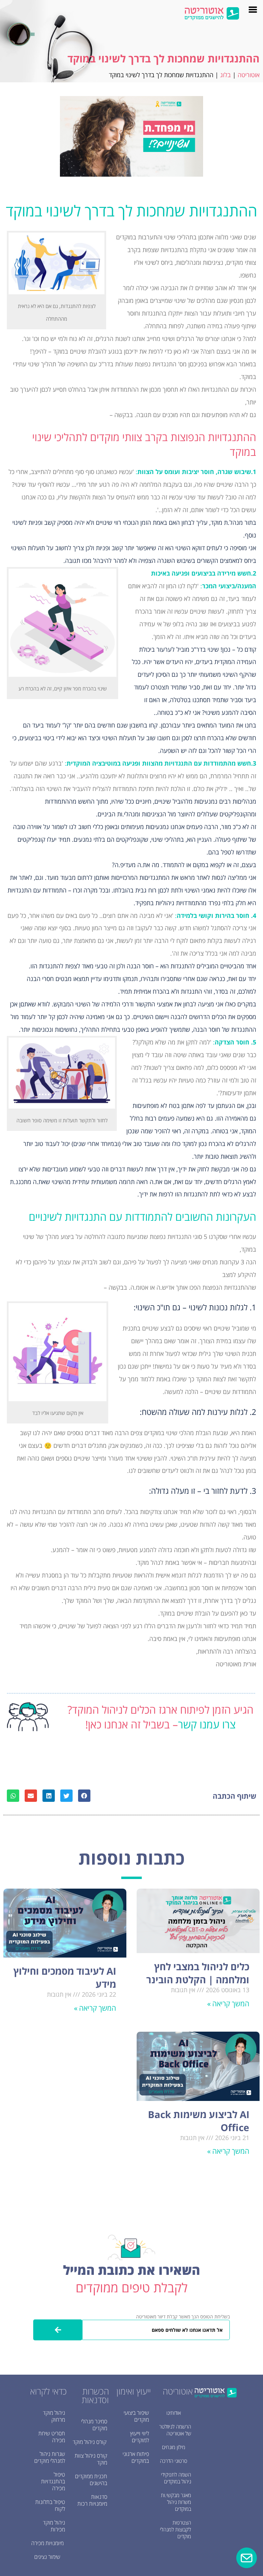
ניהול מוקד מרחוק (54, 2416)
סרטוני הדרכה (174, 2461)
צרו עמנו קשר (207, 1724)
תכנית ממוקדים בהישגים (91, 2480)
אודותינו (174, 2413)
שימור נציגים (47, 2557)
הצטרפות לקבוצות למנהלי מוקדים (176, 2529)
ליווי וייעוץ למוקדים (140, 2437)
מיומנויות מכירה (47, 2543)
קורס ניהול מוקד (90, 2442)
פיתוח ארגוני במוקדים (136, 2457)
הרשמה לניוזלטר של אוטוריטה (175, 2430)
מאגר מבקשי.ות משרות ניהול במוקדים (176, 2502)
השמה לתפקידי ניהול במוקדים (176, 2478)
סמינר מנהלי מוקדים (94, 2425)
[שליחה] (58, 2330)
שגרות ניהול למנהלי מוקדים (50, 2457)
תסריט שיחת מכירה (52, 2437)
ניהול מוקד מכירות (54, 2526)
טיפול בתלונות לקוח (50, 2505)
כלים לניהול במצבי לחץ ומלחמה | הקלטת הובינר (198, 1973)
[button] (84, 1796)
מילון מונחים (174, 2447)
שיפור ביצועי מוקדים (136, 2416)
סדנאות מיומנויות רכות (92, 2500)
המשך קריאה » (228, 2004)
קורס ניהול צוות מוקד (91, 2459)
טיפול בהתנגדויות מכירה (53, 2481)
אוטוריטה (249, 75)
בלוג (226, 75)
